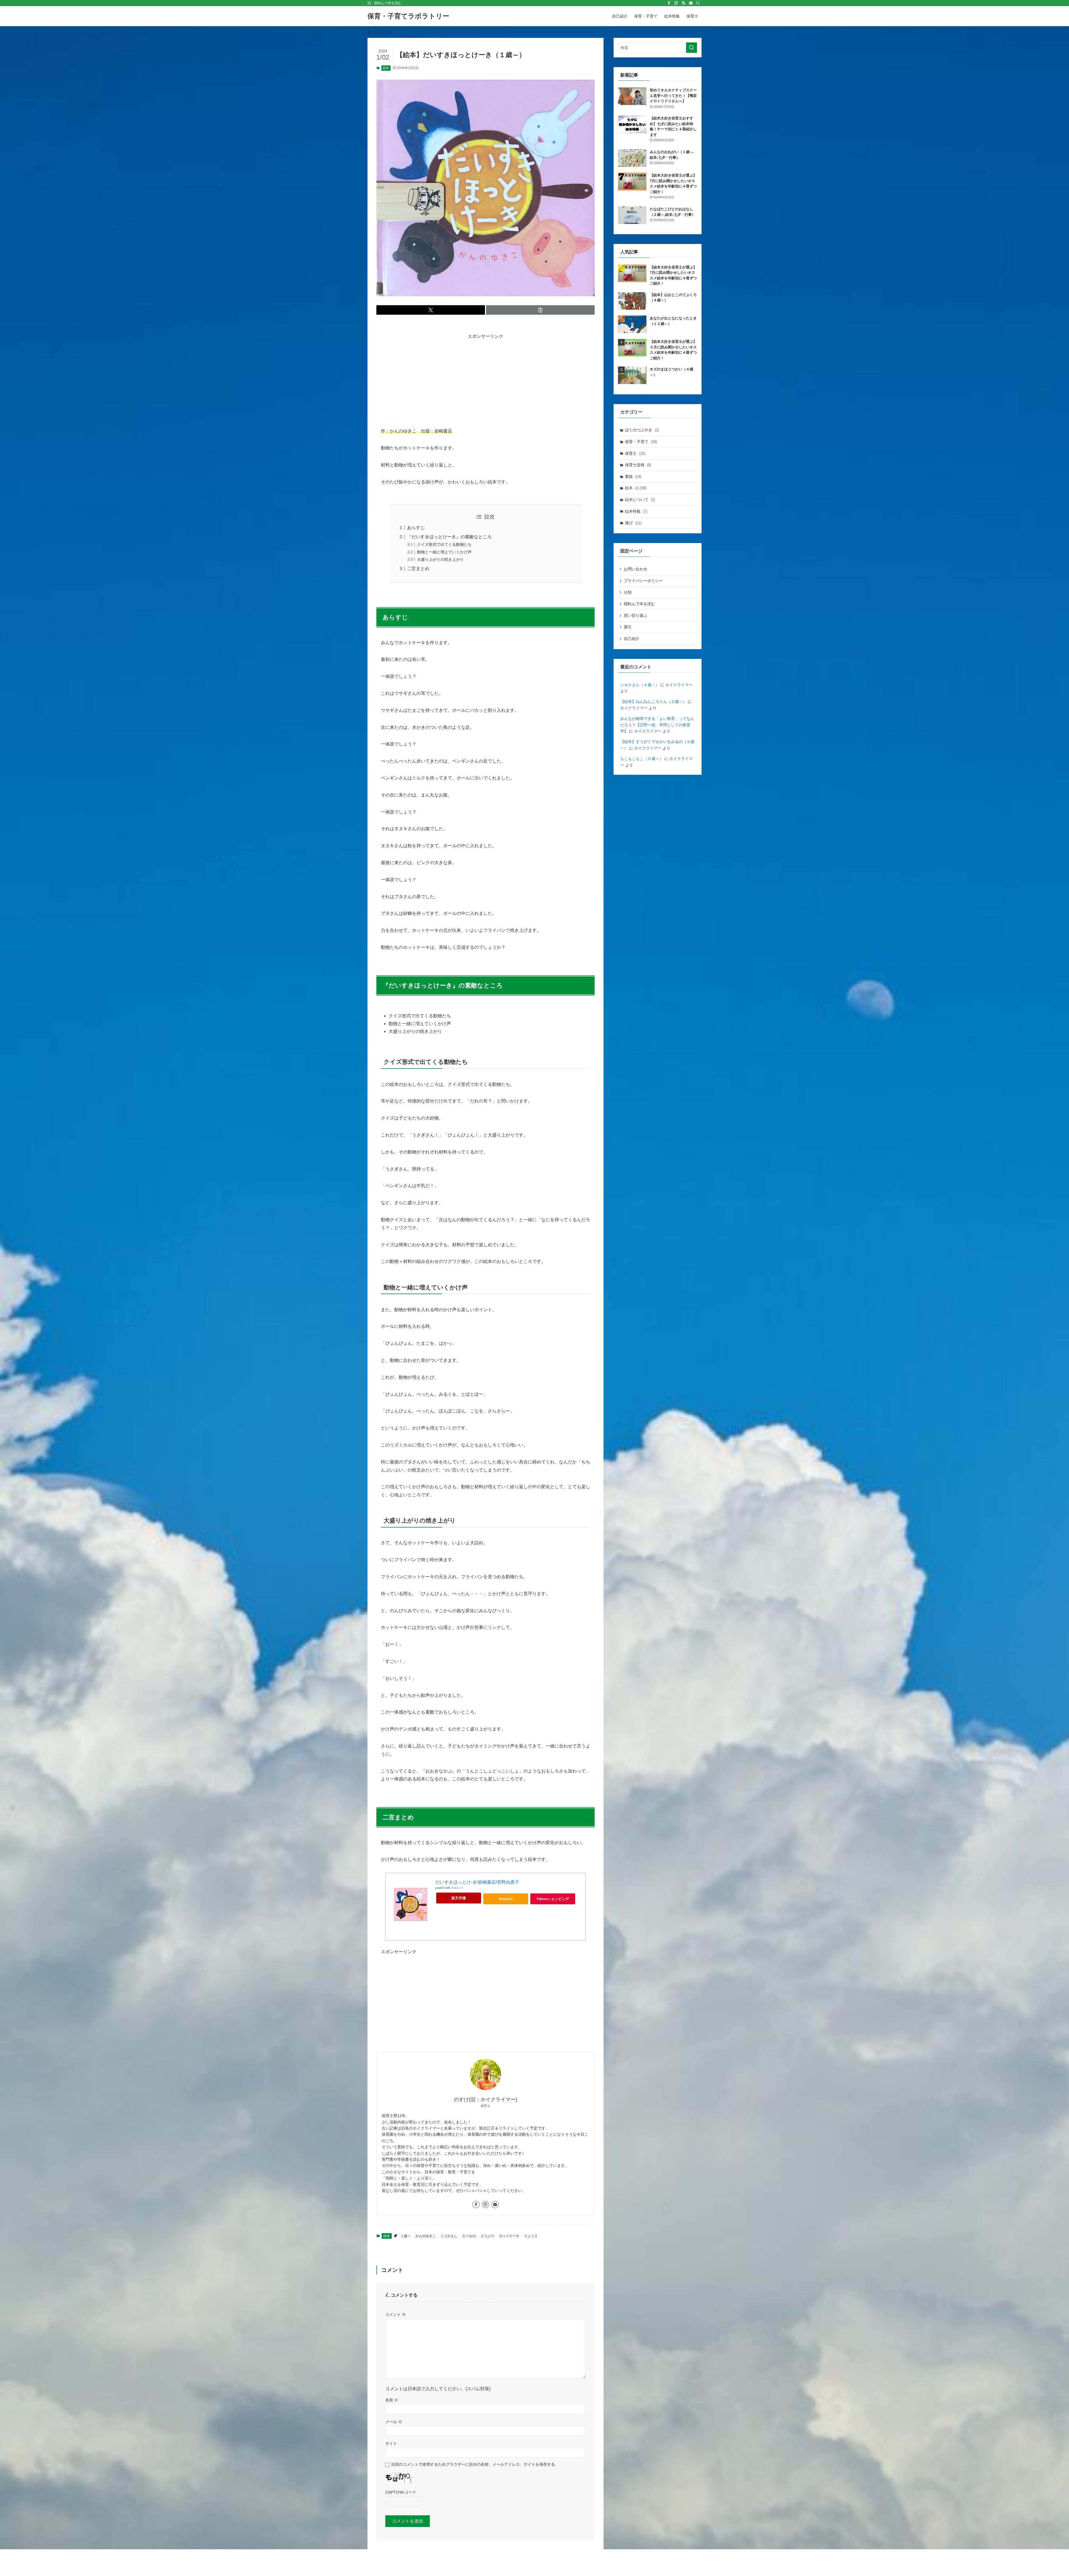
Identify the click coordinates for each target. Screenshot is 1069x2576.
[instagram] (676, 3)
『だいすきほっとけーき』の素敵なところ (449, 537)
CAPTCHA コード (401, 2492)
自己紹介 (632, 639)
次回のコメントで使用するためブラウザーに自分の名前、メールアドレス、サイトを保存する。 (475, 2464)
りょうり (531, 2236)
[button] (431, 310)
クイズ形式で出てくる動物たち (444, 544)
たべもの (469, 2236)
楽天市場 (459, 1898)
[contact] (691, 3)
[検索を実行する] (692, 48)
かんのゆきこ (426, 2236)
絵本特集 (636, 511)
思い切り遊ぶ (636, 615)
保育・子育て (641, 442)
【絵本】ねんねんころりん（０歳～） (653, 702)
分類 (628, 592)
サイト (391, 2443)
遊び (633, 523)
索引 (628, 627)
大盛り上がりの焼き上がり (440, 559)
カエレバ (457, 1888)
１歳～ (406, 2236)
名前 (392, 2400)
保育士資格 (638, 465)
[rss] (683, 3)
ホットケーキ (509, 2236)
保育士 (635, 453)
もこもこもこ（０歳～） (642, 759)
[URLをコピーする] (540, 310)
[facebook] (669, 3)
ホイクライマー (679, 685)
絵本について (640, 500)
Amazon (506, 1899)
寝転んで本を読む (639, 604)
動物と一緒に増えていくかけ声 (444, 552)
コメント (396, 2315)
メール (394, 2422)
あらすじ (416, 528)
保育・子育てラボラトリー (408, 16)
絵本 (386, 68)
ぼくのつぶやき (642, 430)
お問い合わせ (636, 569)
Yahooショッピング (553, 1899)
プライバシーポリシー (643, 581)
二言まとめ (418, 569)
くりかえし (449, 2236)
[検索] (698, 3)
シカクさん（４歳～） (640, 685)
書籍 (633, 476)
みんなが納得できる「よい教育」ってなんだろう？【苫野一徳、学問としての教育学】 (657, 725)
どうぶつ (487, 2236)
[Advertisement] (486, 379)
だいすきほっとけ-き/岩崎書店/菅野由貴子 (477, 1882)
